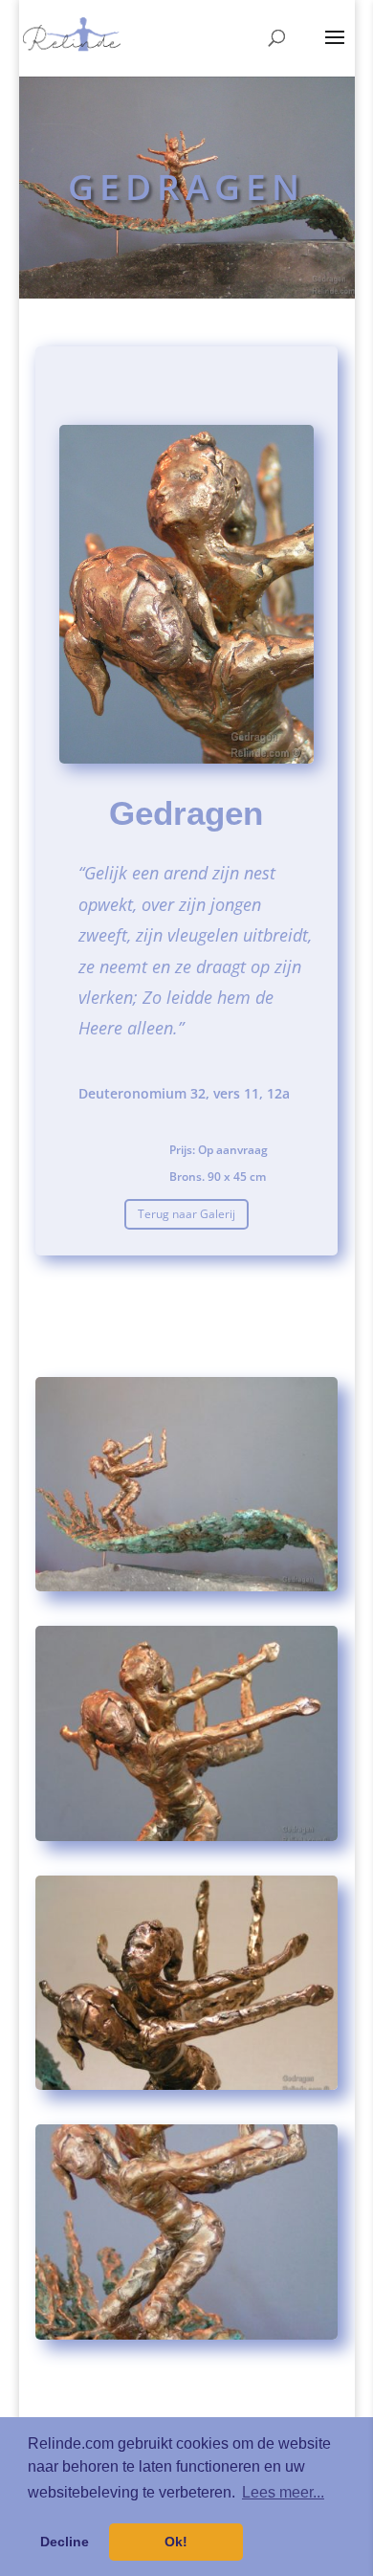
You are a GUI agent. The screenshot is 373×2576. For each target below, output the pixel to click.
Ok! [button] (176, 2542)
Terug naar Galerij (186, 1214)
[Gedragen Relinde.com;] (186, 1591)
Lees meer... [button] (283, 2492)
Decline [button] (65, 2542)
